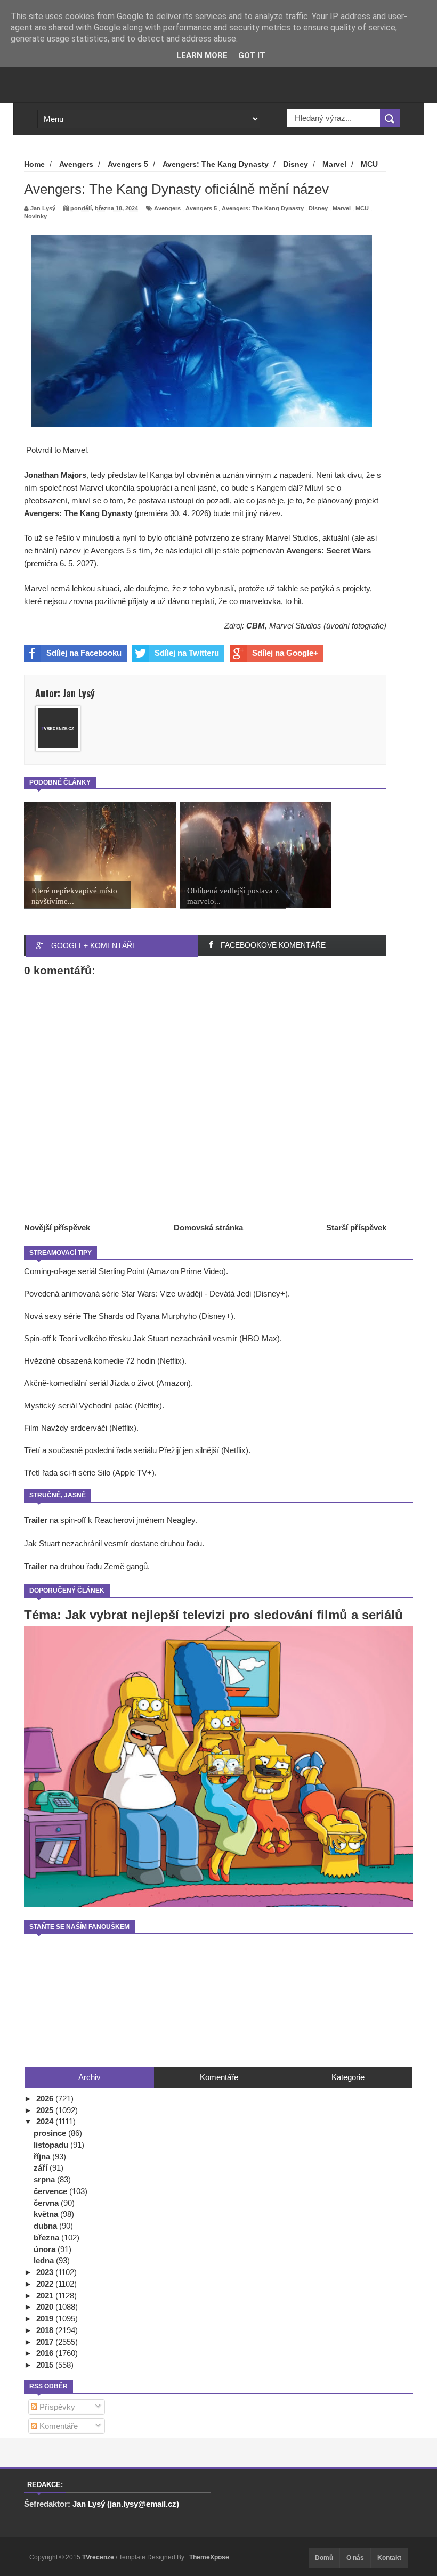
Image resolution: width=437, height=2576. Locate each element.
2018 (46, 2330)
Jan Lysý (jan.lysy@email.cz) (126, 2504)
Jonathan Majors (55, 475)
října (43, 2157)
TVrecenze (99, 2557)
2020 (46, 2307)
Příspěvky (56, 2407)
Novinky (35, 216)
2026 (46, 2098)
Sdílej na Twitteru (187, 653)
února (46, 2249)
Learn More (202, 55)
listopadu (52, 2145)
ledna (45, 2260)
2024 (46, 2121)
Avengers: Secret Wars (329, 551)
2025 (46, 2110)
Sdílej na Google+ (285, 653)
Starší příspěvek (356, 1228)
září (42, 2168)
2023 (46, 2272)
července (51, 2191)
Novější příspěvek (57, 1228)
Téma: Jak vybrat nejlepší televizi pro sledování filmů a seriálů (213, 1615)
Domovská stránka (208, 1228)
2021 (46, 2296)
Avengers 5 (201, 208)
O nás (355, 2558)
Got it (252, 55)
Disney (318, 208)
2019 (46, 2318)
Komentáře (58, 2426)
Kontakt (389, 2558)
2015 (46, 2365)
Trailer (36, 1520)
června (47, 2203)
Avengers (167, 208)
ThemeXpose (209, 2557)
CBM (256, 626)
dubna (46, 2226)
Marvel (342, 208)
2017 (46, 2342)
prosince (51, 2133)
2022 (46, 2284)
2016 (46, 2353)
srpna (45, 2179)
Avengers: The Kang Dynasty (263, 208)
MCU (362, 208)
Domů (324, 2558)
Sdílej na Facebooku (84, 653)
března (47, 2237)
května (47, 2214)
